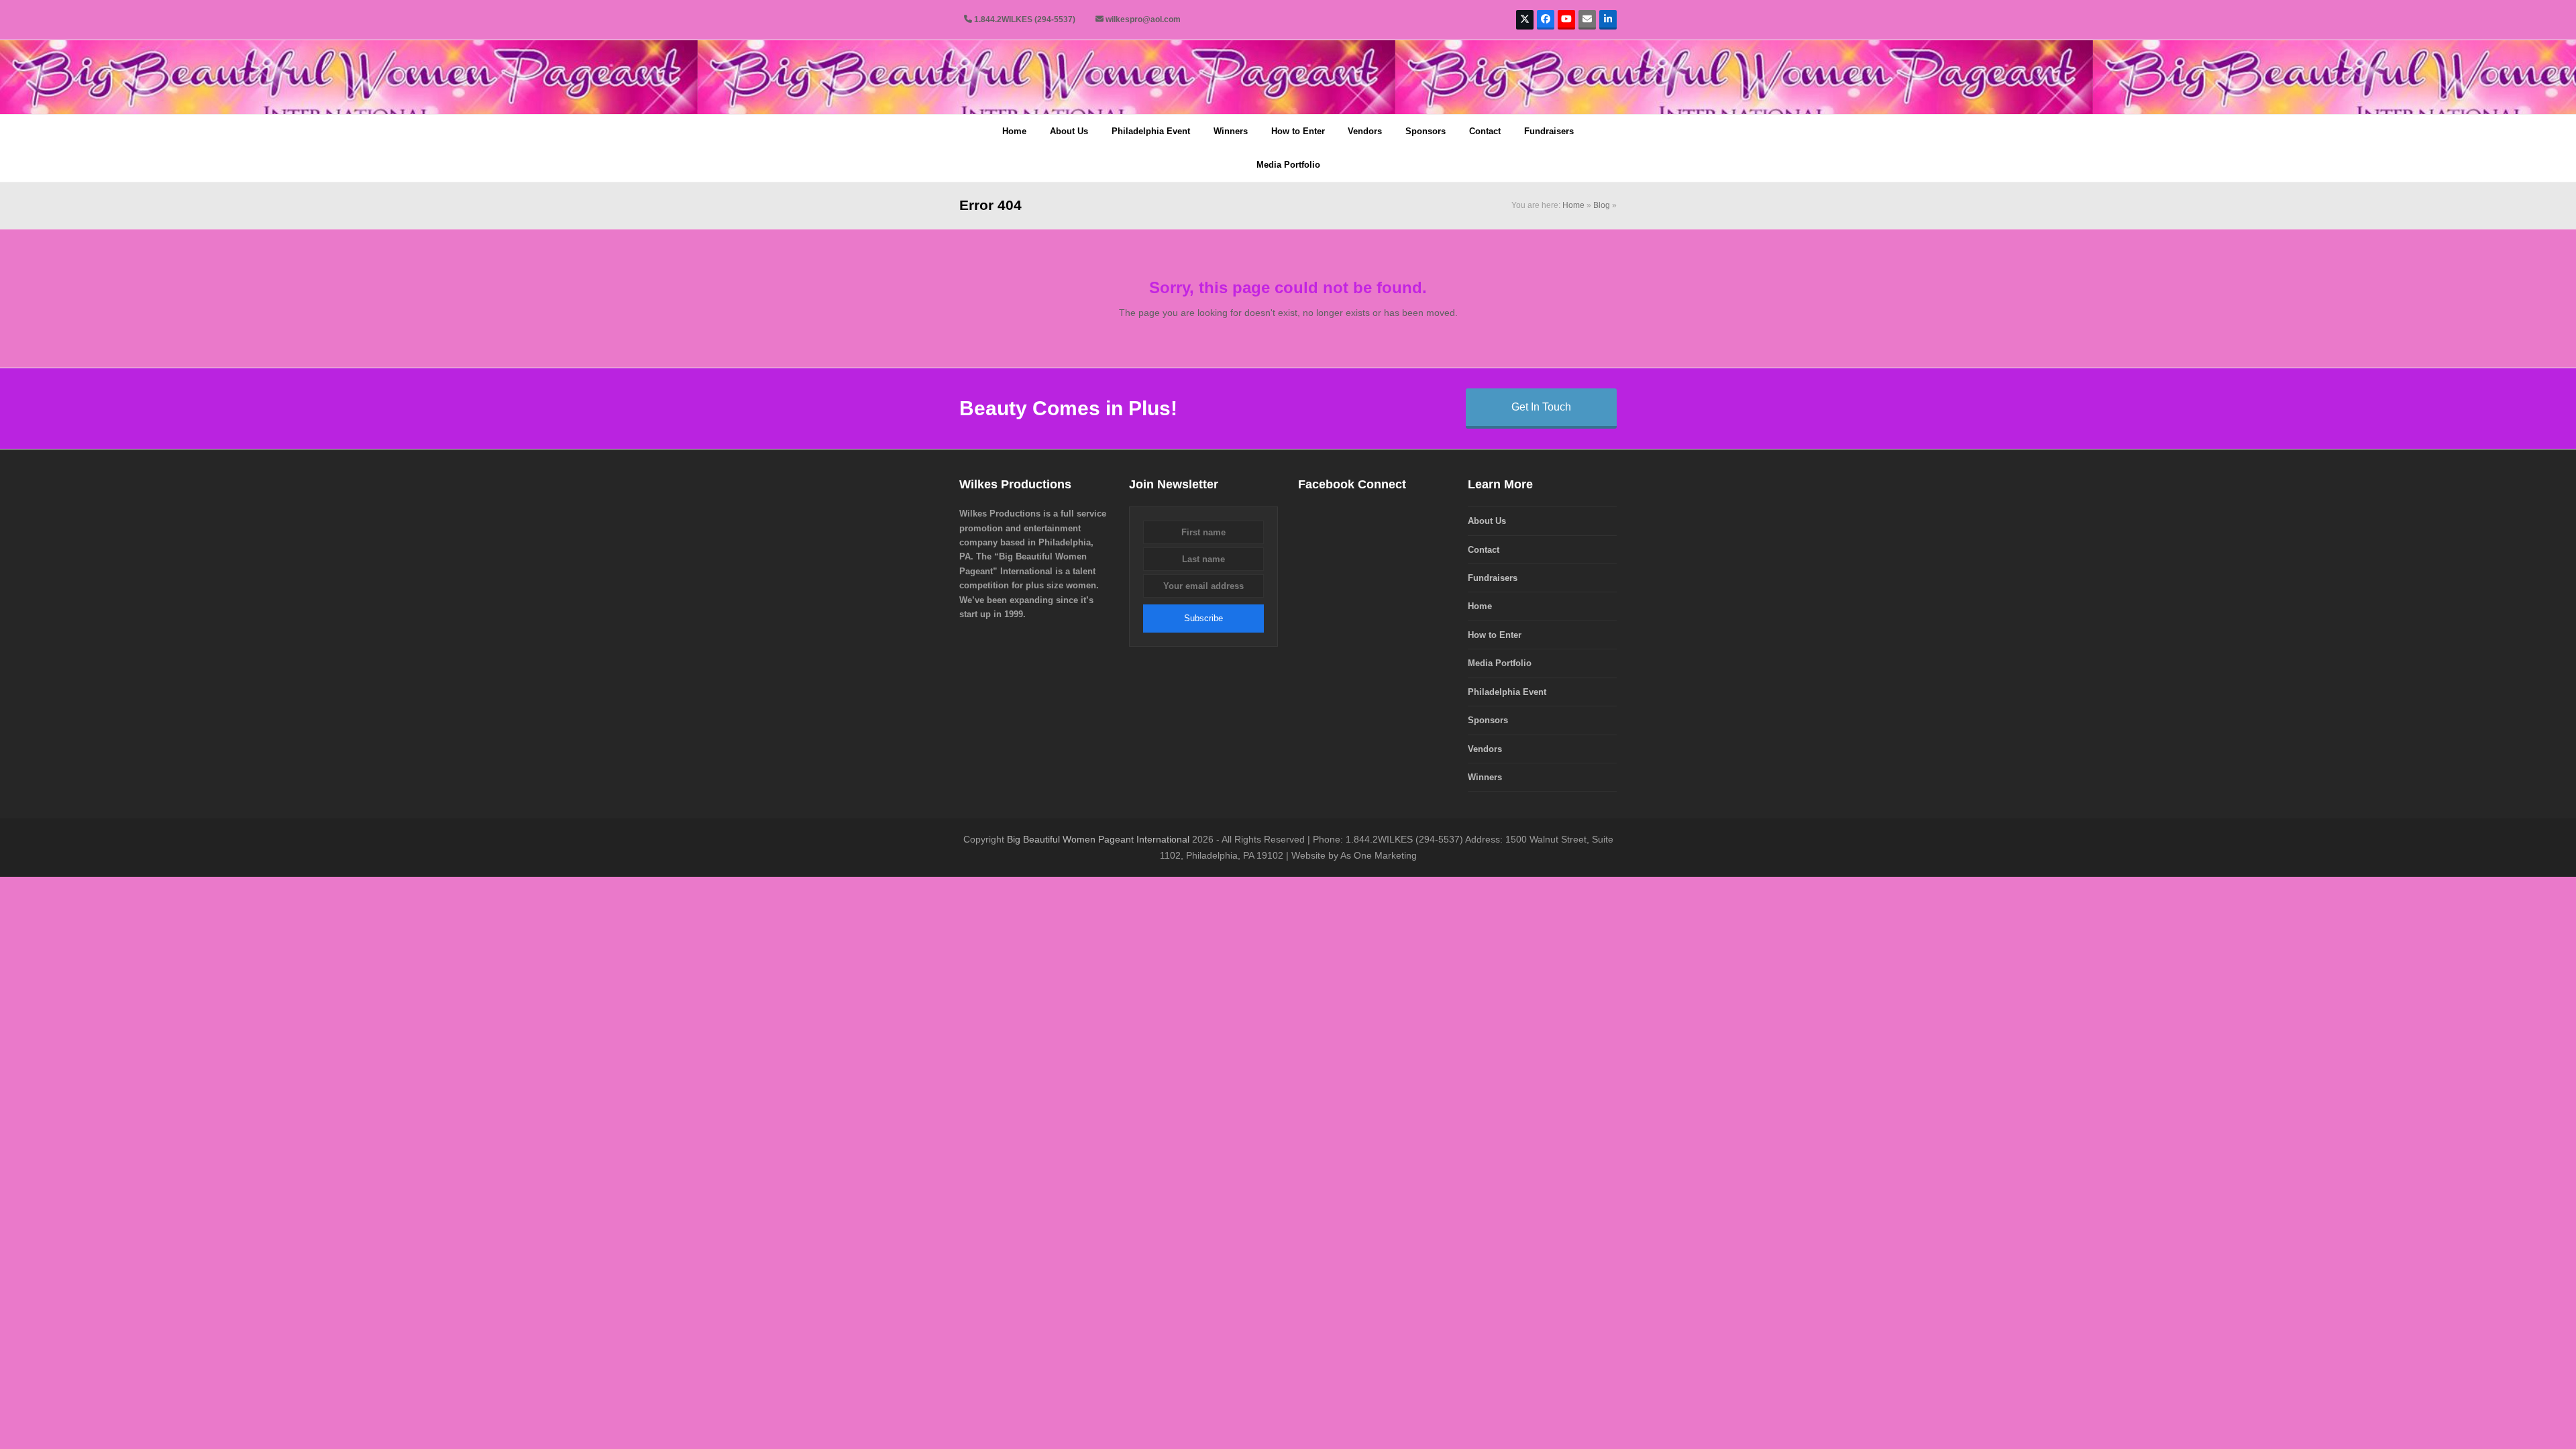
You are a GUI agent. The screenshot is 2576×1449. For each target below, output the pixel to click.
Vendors (1485, 749)
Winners (1485, 777)
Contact (1484, 550)
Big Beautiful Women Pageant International (1098, 839)
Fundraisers (1493, 578)
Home (1573, 205)
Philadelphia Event (1507, 692)
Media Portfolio (1500, 663)
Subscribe (1203, 618)
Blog (1602, 205)
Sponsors (1488, 720)
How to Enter (1495, 635)
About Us (1487, 521)
